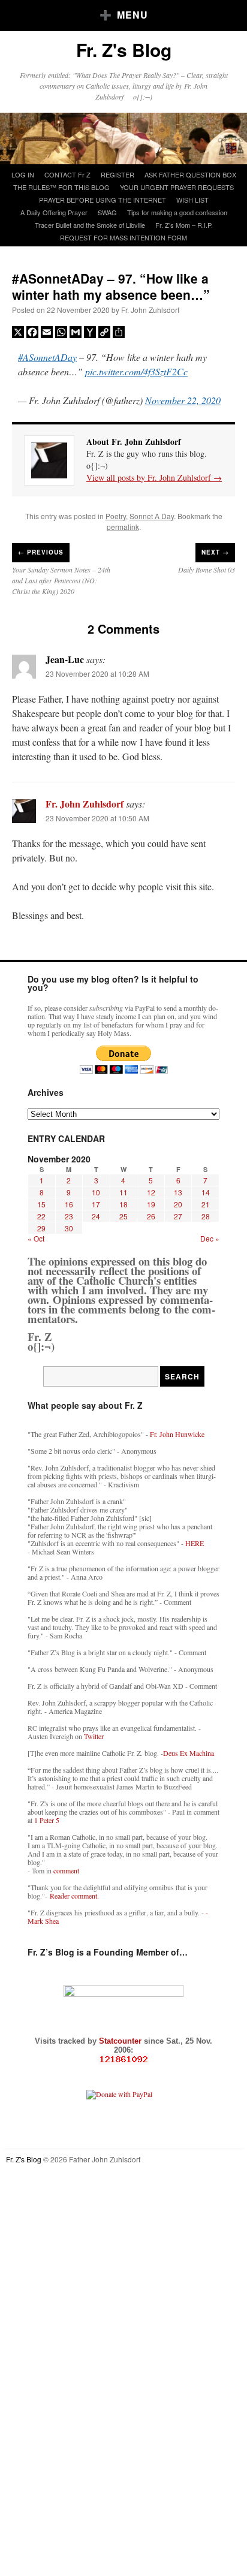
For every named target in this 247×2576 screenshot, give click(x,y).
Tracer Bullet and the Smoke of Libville (90, 225)
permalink (123, 527)
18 (123, 1204)
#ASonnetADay (47, 357)
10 (96, 1192)
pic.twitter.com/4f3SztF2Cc (136, 371)
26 (151, 1216)
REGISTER (118, 174)
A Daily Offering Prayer (54, 212)
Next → (215, 552)
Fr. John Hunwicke (177, 1434)
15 (41, 1204)
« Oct (36, 1238)
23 (69, 1216)
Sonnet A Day (152, 516)
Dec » (210, 1238)
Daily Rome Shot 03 (207, 570)
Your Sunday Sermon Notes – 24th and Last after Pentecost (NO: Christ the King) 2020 (61, 580)
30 (69, 1228)
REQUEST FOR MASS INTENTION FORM (123, 237)
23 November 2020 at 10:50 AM (97, 818)
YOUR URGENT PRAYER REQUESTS (177, 187)
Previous (41, 552)
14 (206, 1192)
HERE (195, 1543)
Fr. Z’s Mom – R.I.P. (184, 225)
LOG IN (23, 174)
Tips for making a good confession (177, 212)
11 (123, 1192)
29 (41, 1228)
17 (96, 1204)
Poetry (116, 516)
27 (178, 1216)
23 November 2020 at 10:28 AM (97, 674)
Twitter (94, 1736)
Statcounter (121, 2041)
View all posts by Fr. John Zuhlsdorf (154, 477)
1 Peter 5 (47, 1820)
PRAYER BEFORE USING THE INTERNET (103, 200)
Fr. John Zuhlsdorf (150, 310)
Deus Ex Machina (189, 1753)
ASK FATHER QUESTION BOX (190, 174)
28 (206, 1216)
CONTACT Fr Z (67, 174)
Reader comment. (74, 1896)
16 (69, 1204)
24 (96, 1216)
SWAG (107, 212)
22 (41, 1216)
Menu (132, 15)
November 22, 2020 (183, 400)
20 (178, 1204)
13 (178, 1192)
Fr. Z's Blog (124, 49)
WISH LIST (192, 200)
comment (66, 1870)
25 (123, 1216)
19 (151, 1204)
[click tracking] (123, 2060)
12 (151, 1192)
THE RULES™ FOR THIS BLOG (61, 187)
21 (206, 1204)
